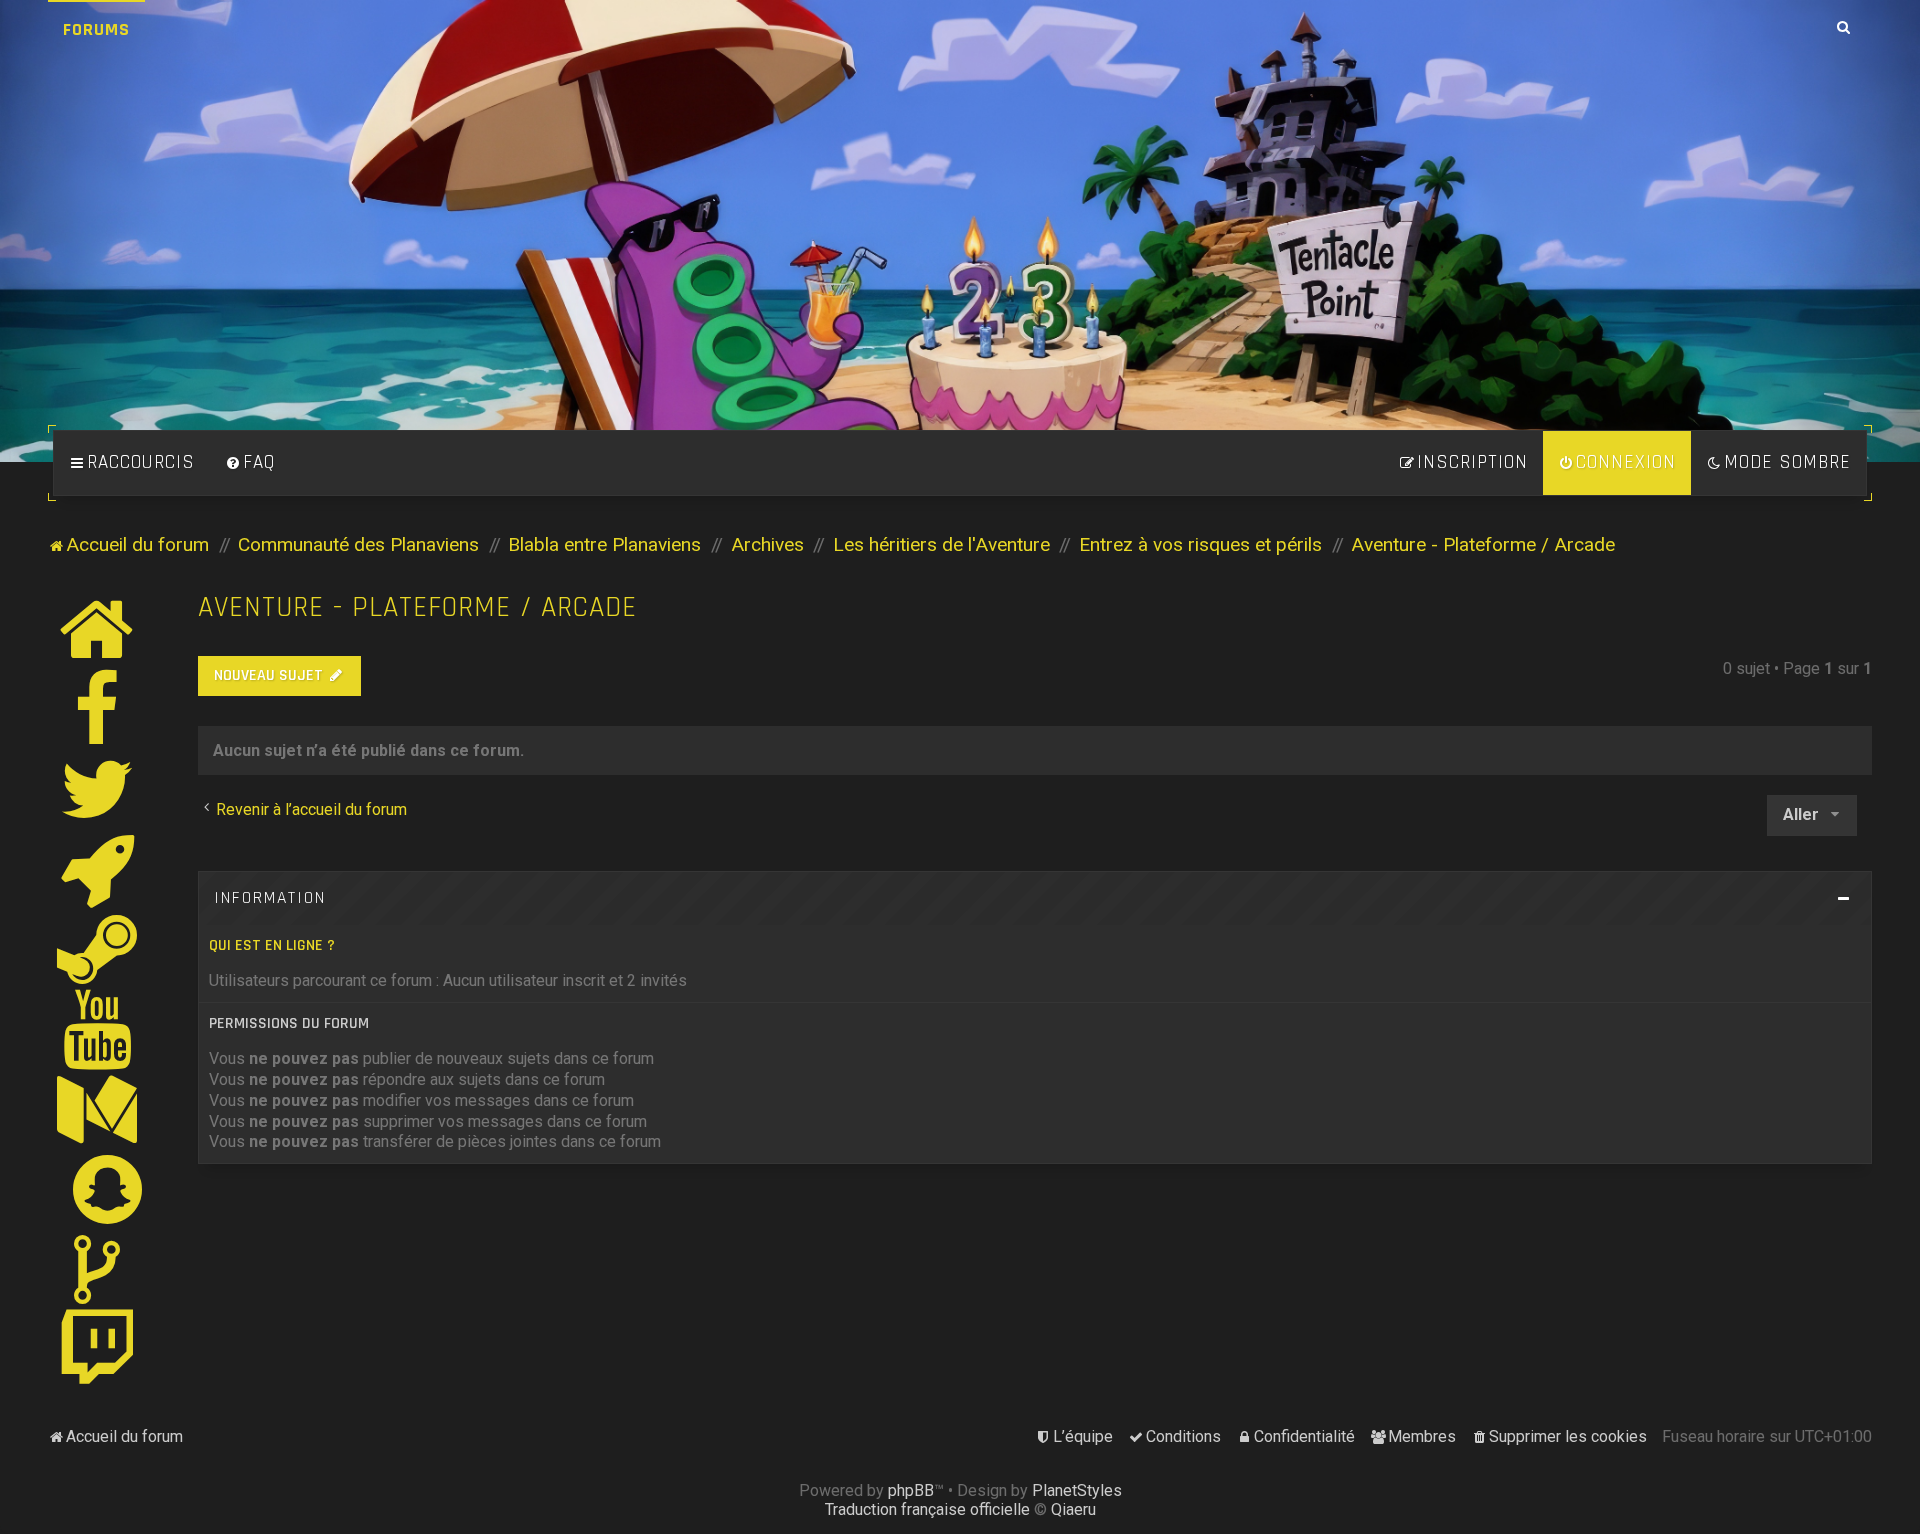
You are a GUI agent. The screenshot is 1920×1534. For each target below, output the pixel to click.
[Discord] (98, 869)
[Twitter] (98, 789)
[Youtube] (98, 1029)
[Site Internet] (98, 629)
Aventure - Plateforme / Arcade (417, 607)
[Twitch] (98, 1349)
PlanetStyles (1077, 1490)
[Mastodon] (98, 1109)
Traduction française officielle (927, 1509)
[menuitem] (250, 463)
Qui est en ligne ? (272, 945)
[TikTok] (98, 1269)
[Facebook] (98, 709)
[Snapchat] (108, 1189)
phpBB (911, 1490)
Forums (96, 29)
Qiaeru (1073, 1509)
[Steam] (98, 949)
